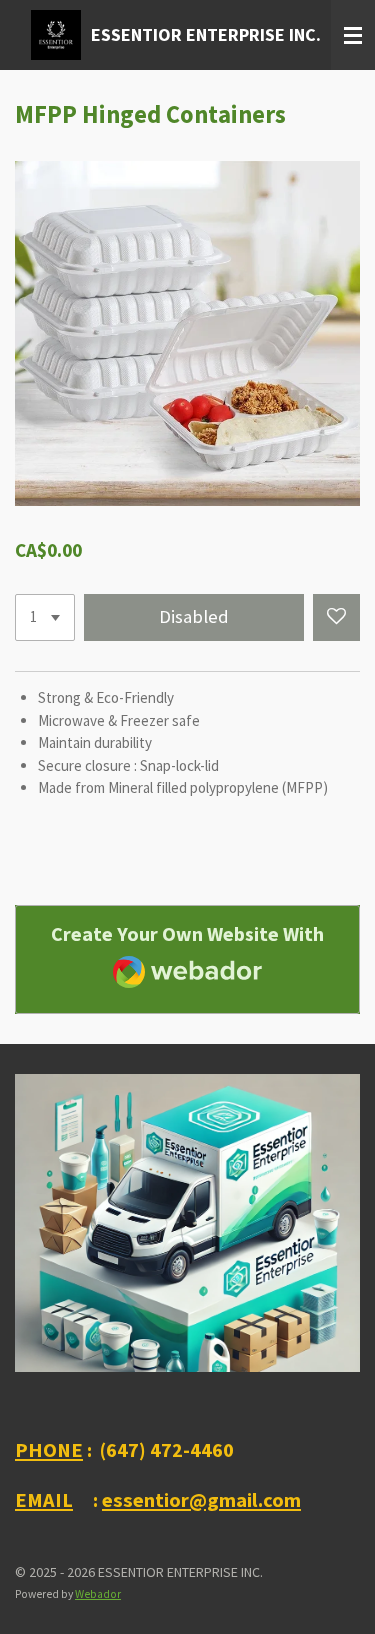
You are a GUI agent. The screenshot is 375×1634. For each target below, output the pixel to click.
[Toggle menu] (353, 35)
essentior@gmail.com (201, 1500)
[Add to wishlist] (336, 617)
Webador (98, 1594)
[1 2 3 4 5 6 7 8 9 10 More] (45, 617)
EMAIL (44, 1500)
